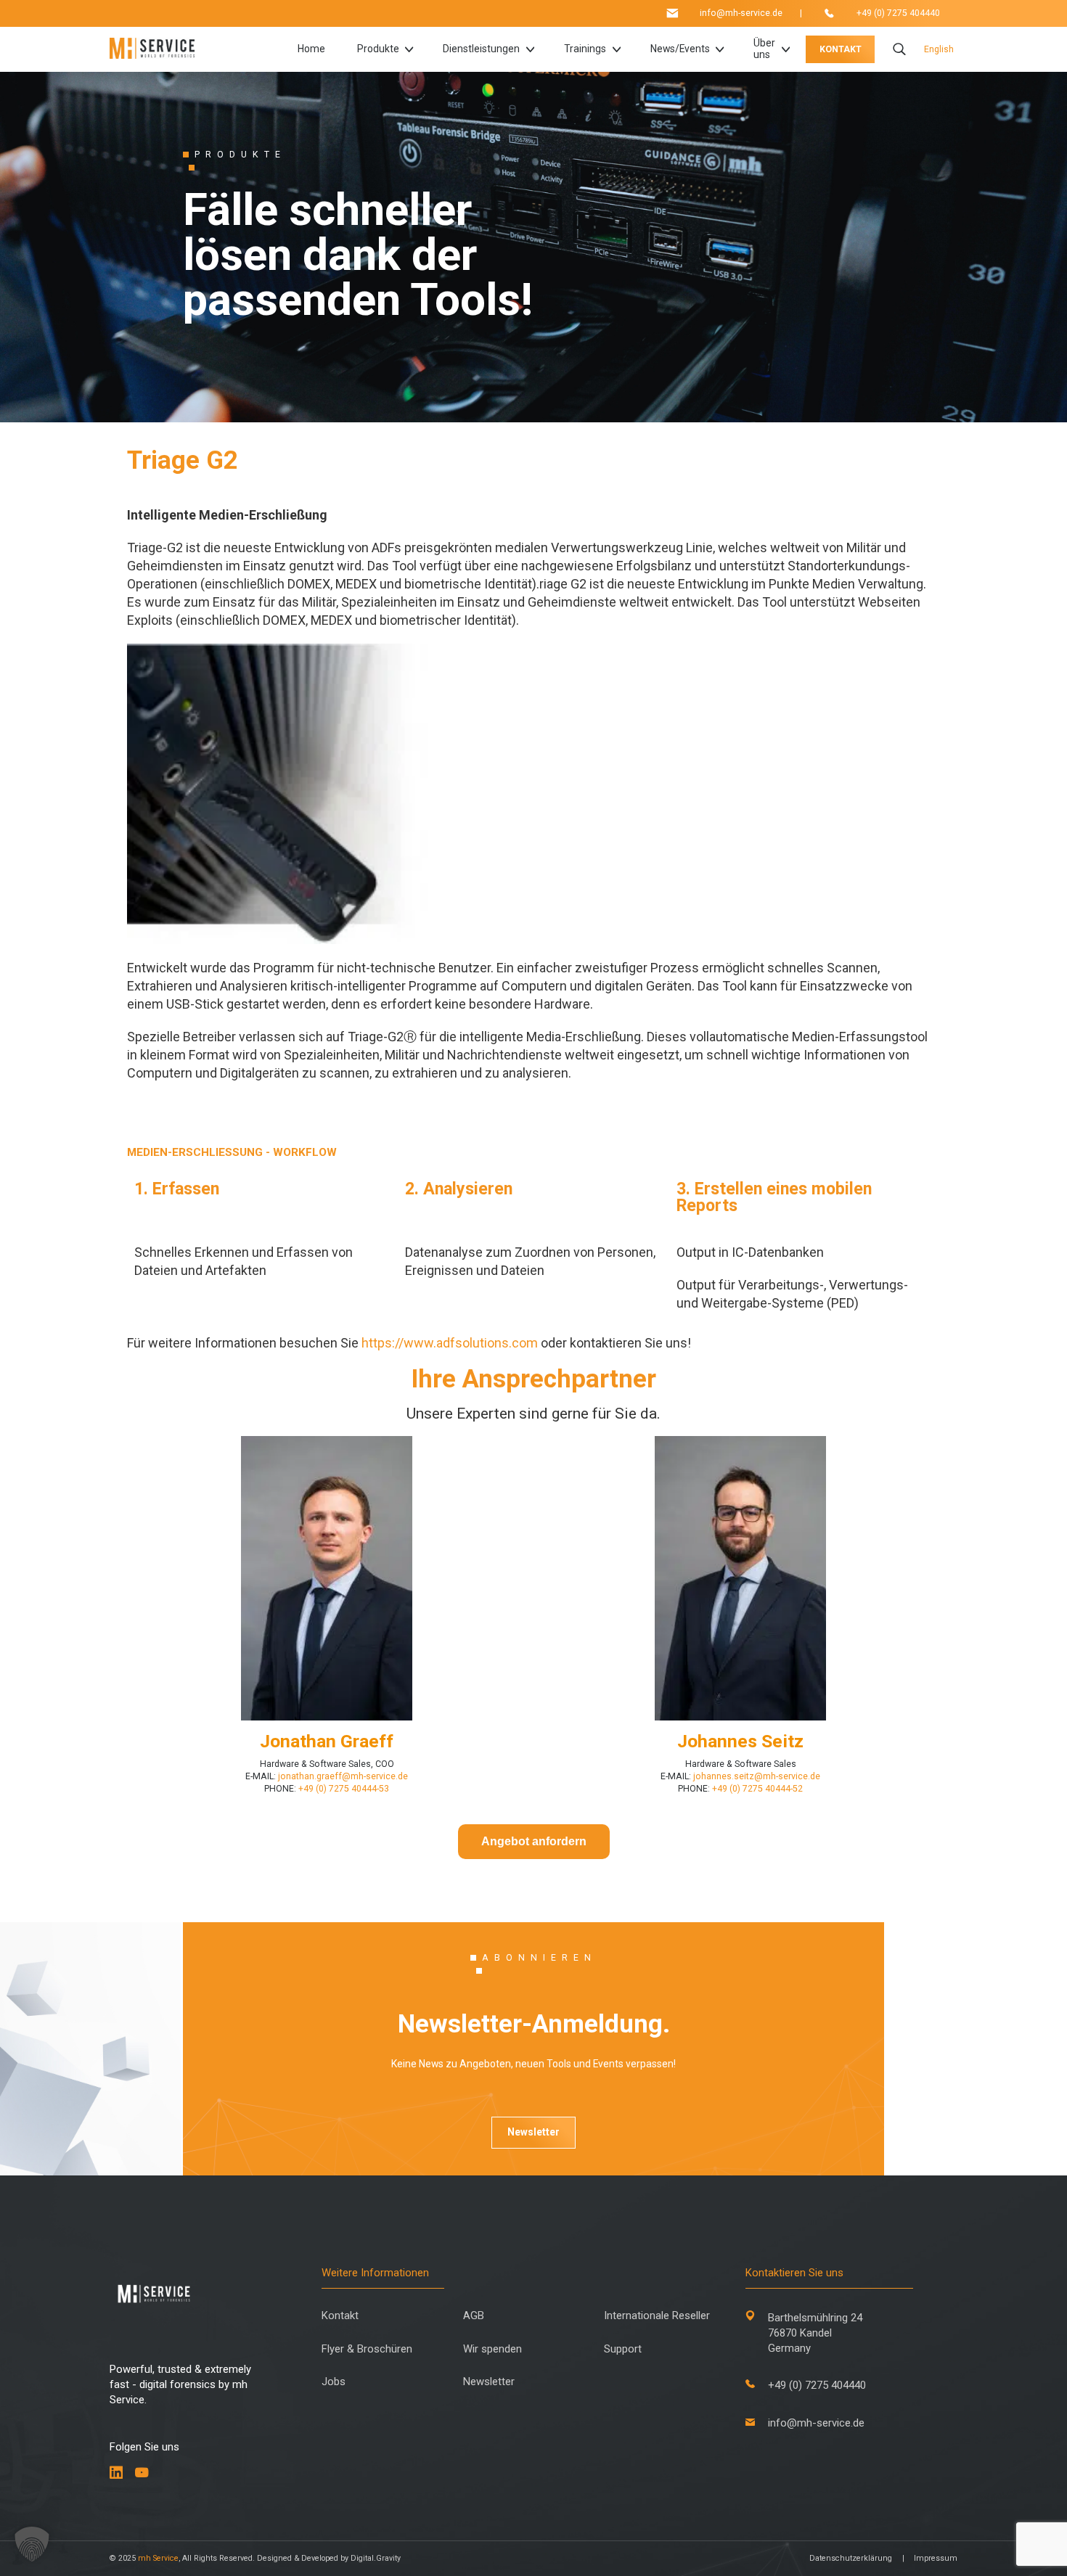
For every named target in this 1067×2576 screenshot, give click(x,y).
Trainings (585, 49)
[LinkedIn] (116, 2473)
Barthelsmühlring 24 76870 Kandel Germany (815, 2333)
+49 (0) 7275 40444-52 (757, 1789)
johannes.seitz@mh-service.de (757, 1776)
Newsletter (533, 2132)
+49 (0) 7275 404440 (898, 13)
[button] (32, 2544)
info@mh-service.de (741, 13)
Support (623, 2349)
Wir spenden (492, 2349)
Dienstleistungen (481, 49)
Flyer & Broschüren (367, 2349)
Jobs (334, 2382)
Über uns (764, 49)
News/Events (680, 49)
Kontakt (340, 2316)
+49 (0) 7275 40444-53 (344, 1789)
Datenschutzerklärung (851, 2558)
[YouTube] (142, 2473)
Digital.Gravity (376, 2558)
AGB (474, 2316)
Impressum (936, 2558)
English (939, 49)
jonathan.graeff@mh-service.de (343, 1776)
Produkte (378, 49)
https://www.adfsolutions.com (450, 1343)
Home (311, 49)
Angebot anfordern (534, 1841)
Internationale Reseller (657, 2316)
